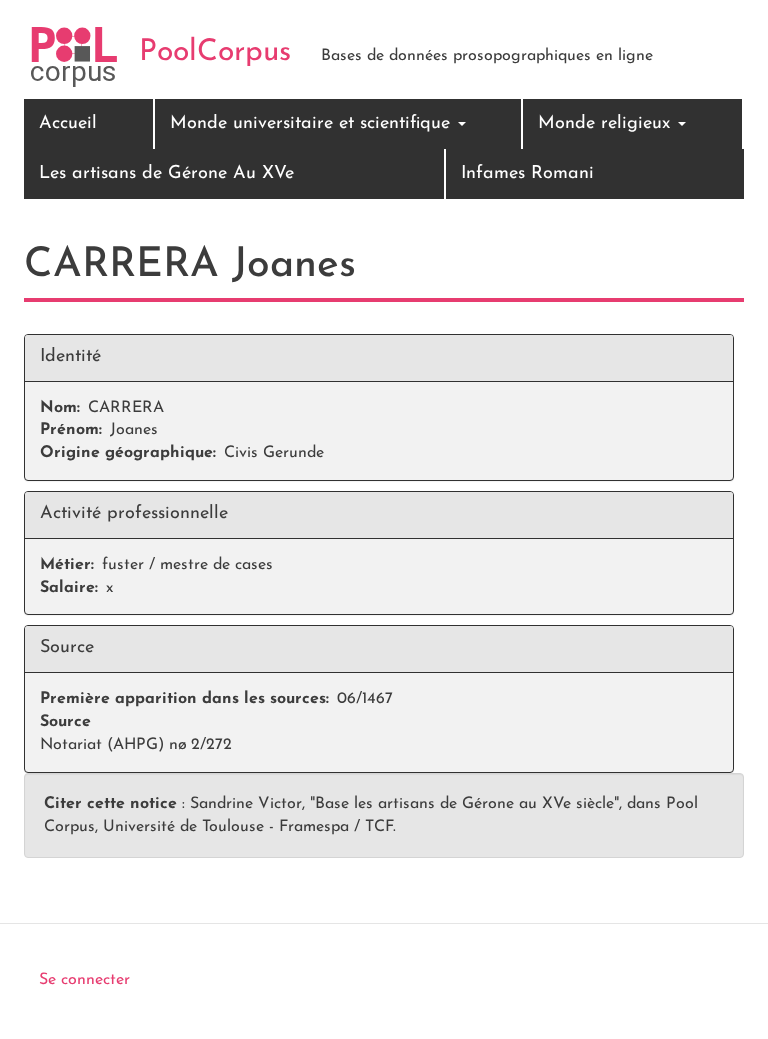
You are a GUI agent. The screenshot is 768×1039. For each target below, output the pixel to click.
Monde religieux (607, 124)
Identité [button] (70, 357)
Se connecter (84, 980)
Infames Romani (527, 174)
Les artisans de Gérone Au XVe (166, 174)
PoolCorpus (215, 52)
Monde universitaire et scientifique (313, 124)
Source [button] (67, 648)
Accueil (68, 124)
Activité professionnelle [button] (134, 514)
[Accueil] (74, 57)
